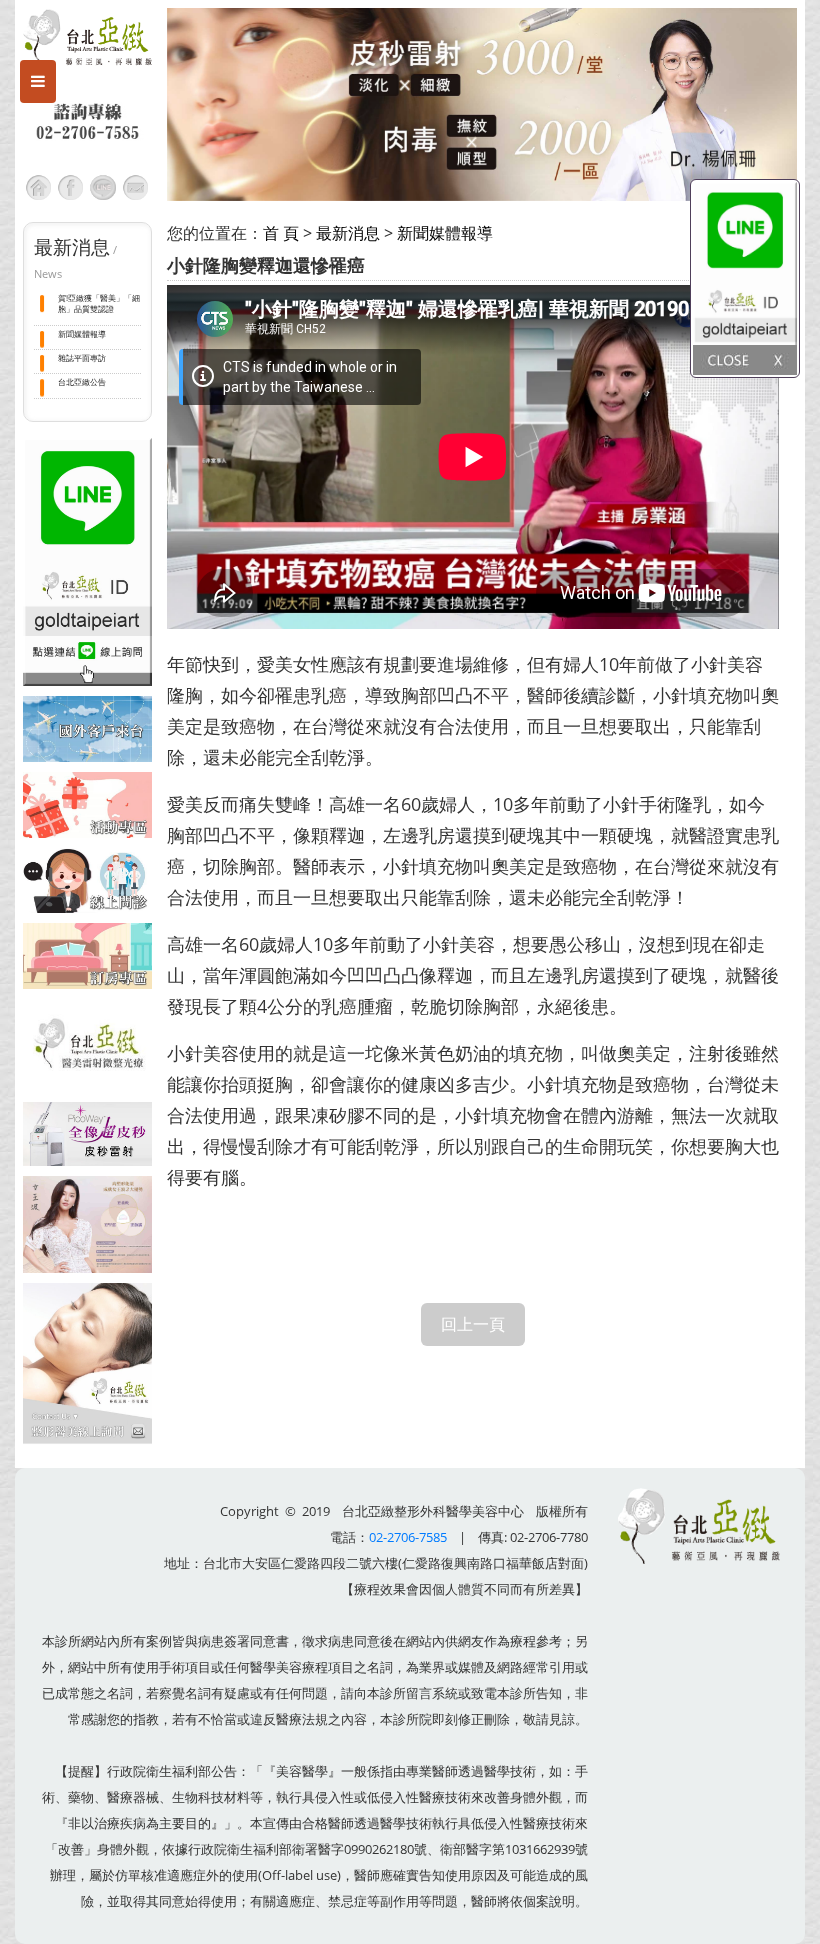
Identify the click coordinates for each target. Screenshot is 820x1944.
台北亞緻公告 (82, 381)
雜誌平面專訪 (82, 357)
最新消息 (348, 233)
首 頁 (281, 233)
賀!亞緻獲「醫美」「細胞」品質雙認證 (99, 303)
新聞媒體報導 (82, 333)
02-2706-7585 (408, 1537)
